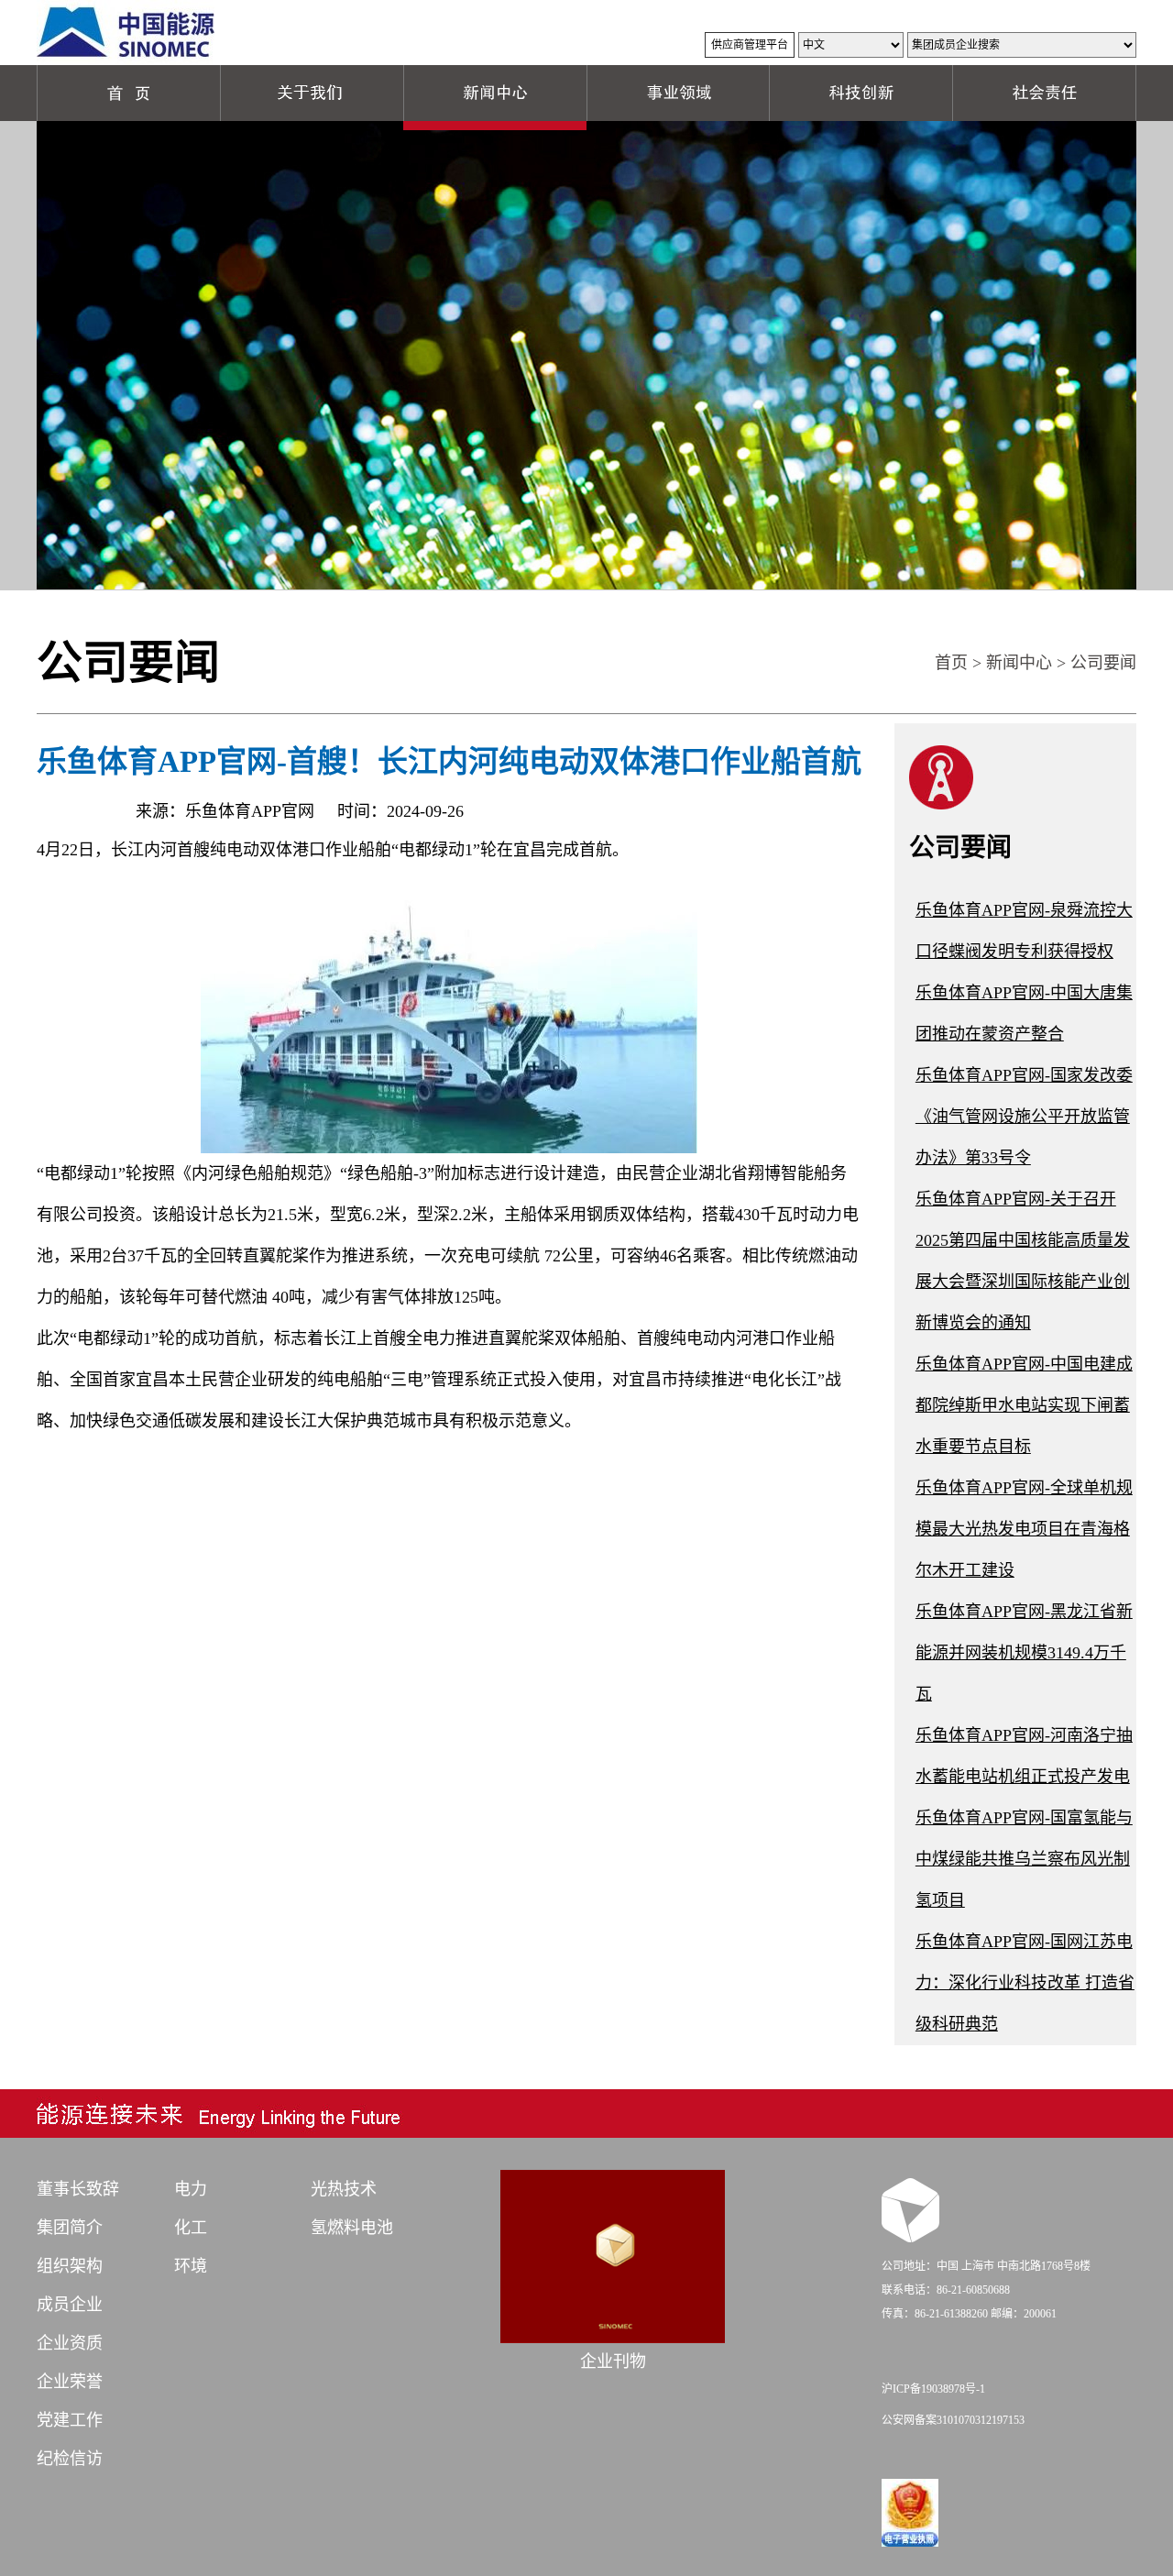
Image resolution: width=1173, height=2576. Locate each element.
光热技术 (344, 2189)
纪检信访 (70, 2459)
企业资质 (70, 2343)
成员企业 (70, 2305)
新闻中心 (1019, 663)
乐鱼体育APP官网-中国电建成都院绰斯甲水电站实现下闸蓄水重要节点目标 (1024, 1405)
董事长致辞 (78, 2189)
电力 (191, 2189)
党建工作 (70, 2420)
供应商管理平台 (750, 45)
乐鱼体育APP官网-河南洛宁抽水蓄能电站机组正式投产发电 (1024, 1756)
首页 (951, 663)
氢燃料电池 (352, 2228)
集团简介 (70, 2228)
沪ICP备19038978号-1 (933, 2389)
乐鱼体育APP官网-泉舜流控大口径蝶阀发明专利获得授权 (1024, 931)
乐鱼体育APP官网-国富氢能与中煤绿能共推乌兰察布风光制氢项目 (1024, 1859)
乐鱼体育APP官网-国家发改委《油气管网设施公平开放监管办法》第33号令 (1024, 1117)
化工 (191, 2228)
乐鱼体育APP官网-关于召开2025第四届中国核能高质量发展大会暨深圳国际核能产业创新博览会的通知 (1023, 1261)
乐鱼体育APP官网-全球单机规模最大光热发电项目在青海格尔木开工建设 (1024, 1529)
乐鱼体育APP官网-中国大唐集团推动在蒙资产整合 (1024, 1013)
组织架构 (70, 2266)
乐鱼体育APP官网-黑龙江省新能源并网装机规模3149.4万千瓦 (1024, 1653)
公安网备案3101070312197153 (953, 2420)
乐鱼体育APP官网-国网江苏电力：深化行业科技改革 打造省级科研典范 (1025, 1983)
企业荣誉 (70, 2382)
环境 (191, 2266)
